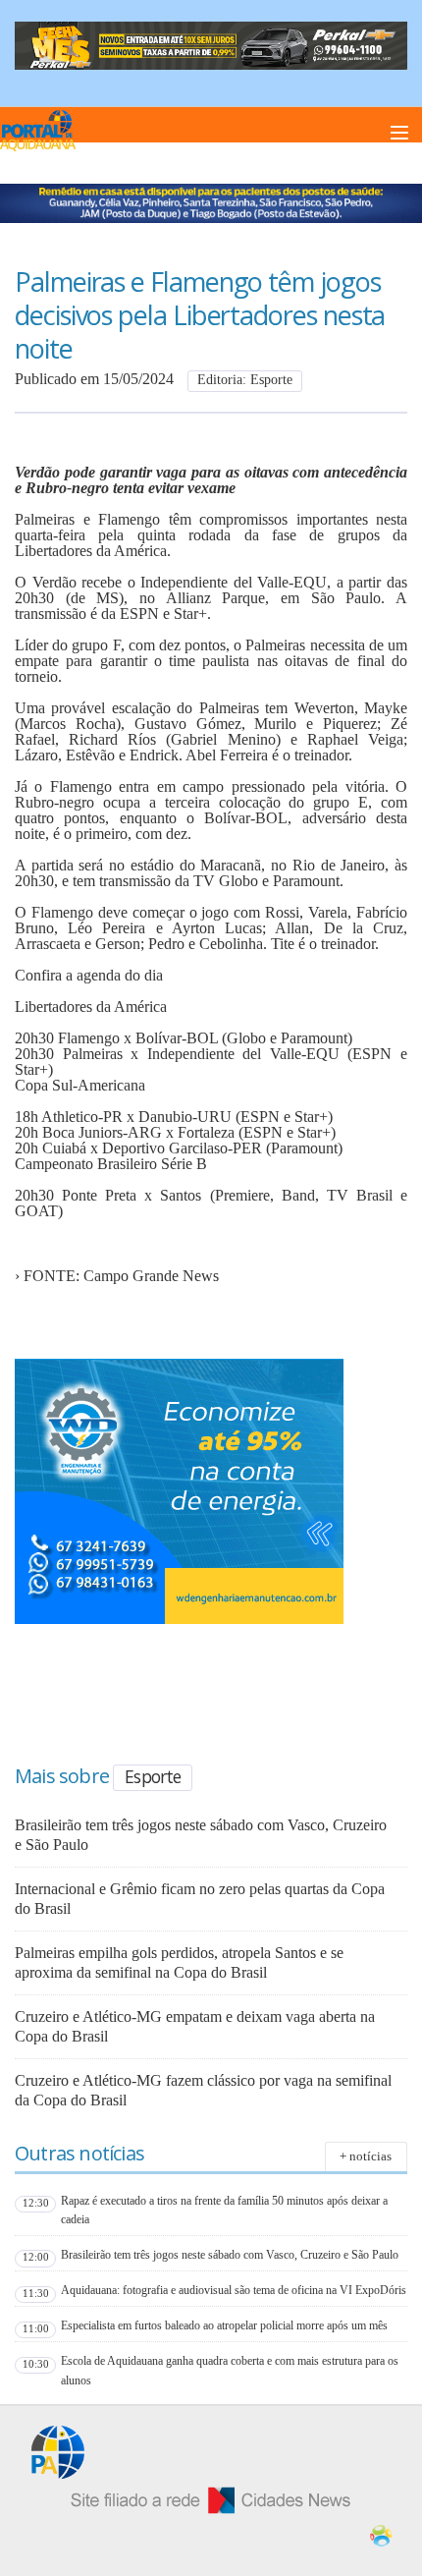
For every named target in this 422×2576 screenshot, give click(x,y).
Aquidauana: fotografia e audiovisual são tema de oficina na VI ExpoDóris (234, 2290)
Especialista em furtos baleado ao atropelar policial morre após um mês (224, 2325)
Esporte (153, 1776)
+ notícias (366, 2156)
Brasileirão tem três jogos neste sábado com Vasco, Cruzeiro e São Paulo (230, 2255)
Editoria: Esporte (245, 380)
